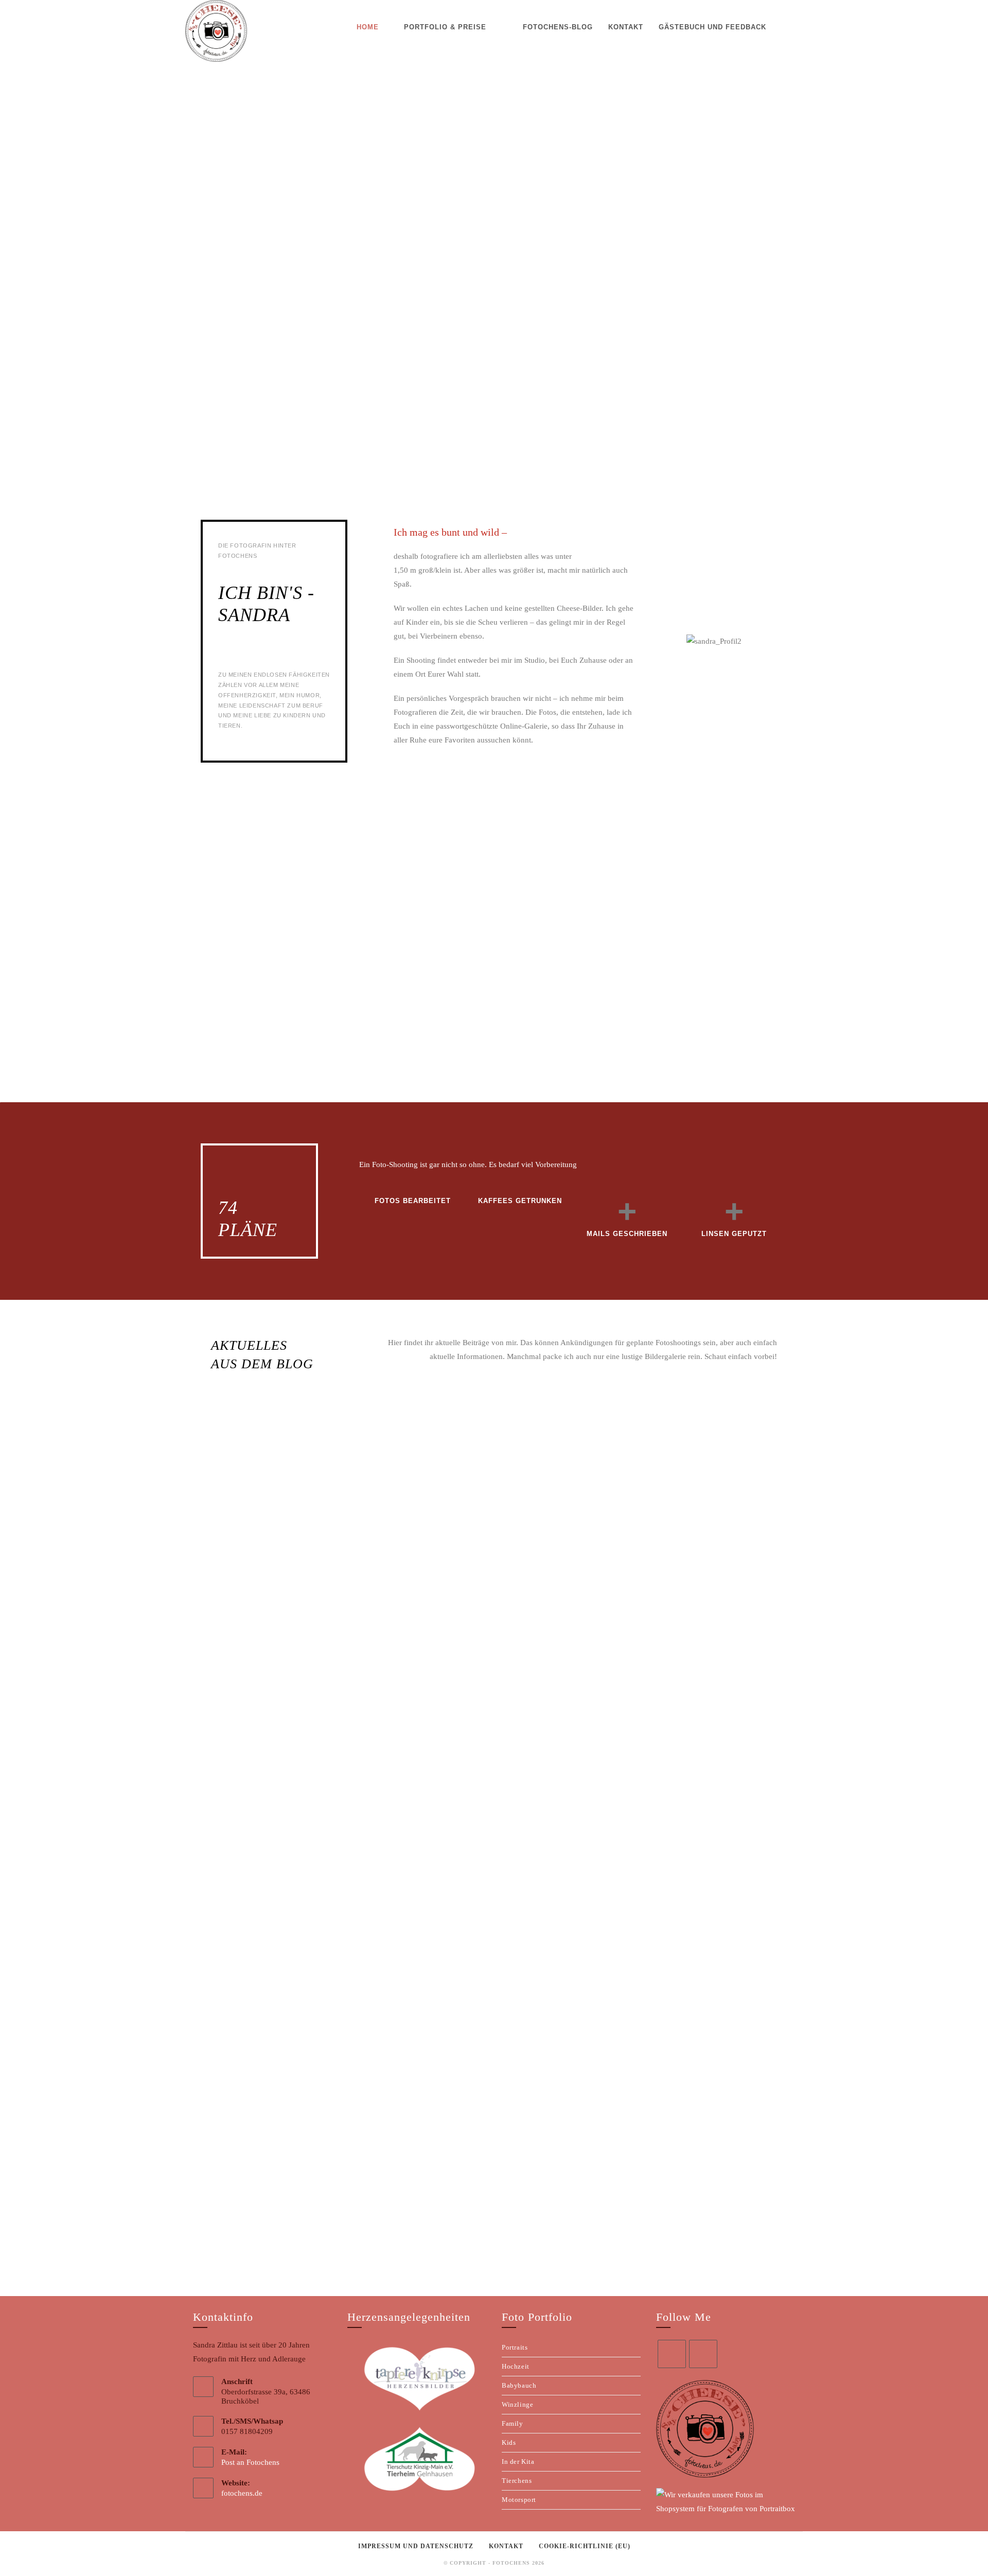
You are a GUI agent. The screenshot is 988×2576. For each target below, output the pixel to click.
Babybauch (519, 2385)
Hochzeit (516, 2366)
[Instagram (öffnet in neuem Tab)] (800, 27)
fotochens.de (242, 2493)
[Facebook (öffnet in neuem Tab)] (785, 27)
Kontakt (506, 2546)
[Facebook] (672, 2354)
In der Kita (518, 2462)
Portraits (515, 2347)
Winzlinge (517, 2404)
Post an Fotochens (250, 2462)
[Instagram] (703, 2354)
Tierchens (517, 2481)
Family (513, 2423)
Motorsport (519, 2500)
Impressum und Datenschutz (416, 2546)
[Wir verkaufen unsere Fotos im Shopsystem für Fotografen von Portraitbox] (726, 2501)
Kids (509, 2442)
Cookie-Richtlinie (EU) (585, 2546)
